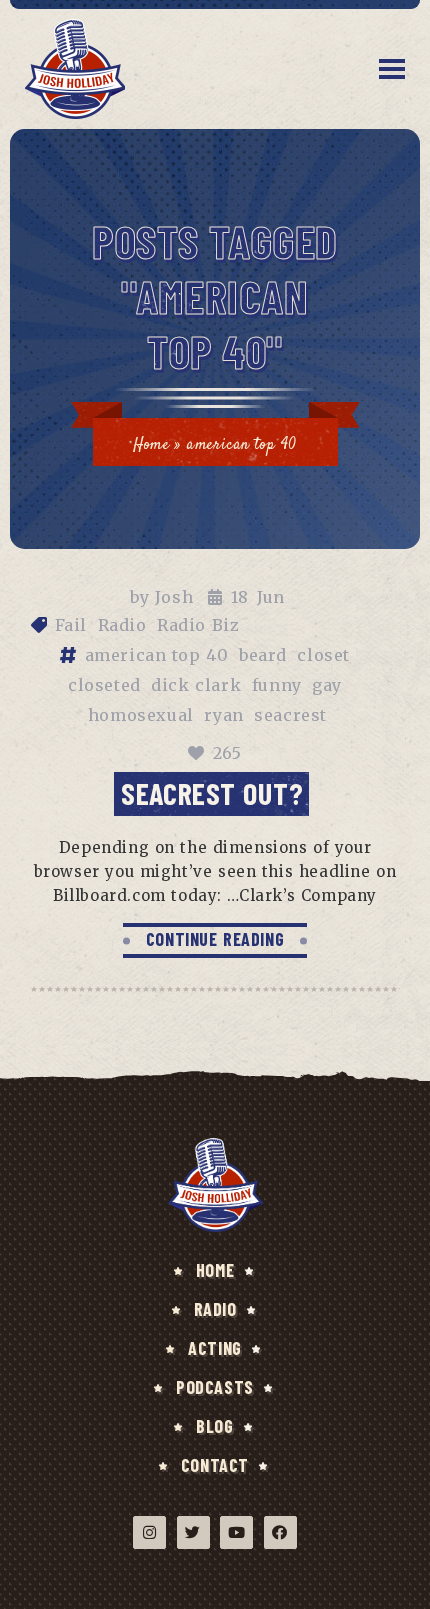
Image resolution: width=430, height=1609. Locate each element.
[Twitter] (193, 1532)
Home (151, 445)
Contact (215, 1465)
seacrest (290, 715)
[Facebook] (280, 1532)
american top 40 (157, 655)
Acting (215, 1348)
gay (327, 685)
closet (323, 655)
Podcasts (215, 1387)
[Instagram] (149, 1532)
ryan (223, 715)
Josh (174, 597)
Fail (71, 625)
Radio (122, 625)
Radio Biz (198, 625)
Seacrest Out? (212, 793)
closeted (104, 685)
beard (263, 655)
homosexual (141, 715)
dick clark (196, 685)
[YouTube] (236, 1532)
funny (277, 685)
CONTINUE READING (215, 939)
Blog (214, 1426)
